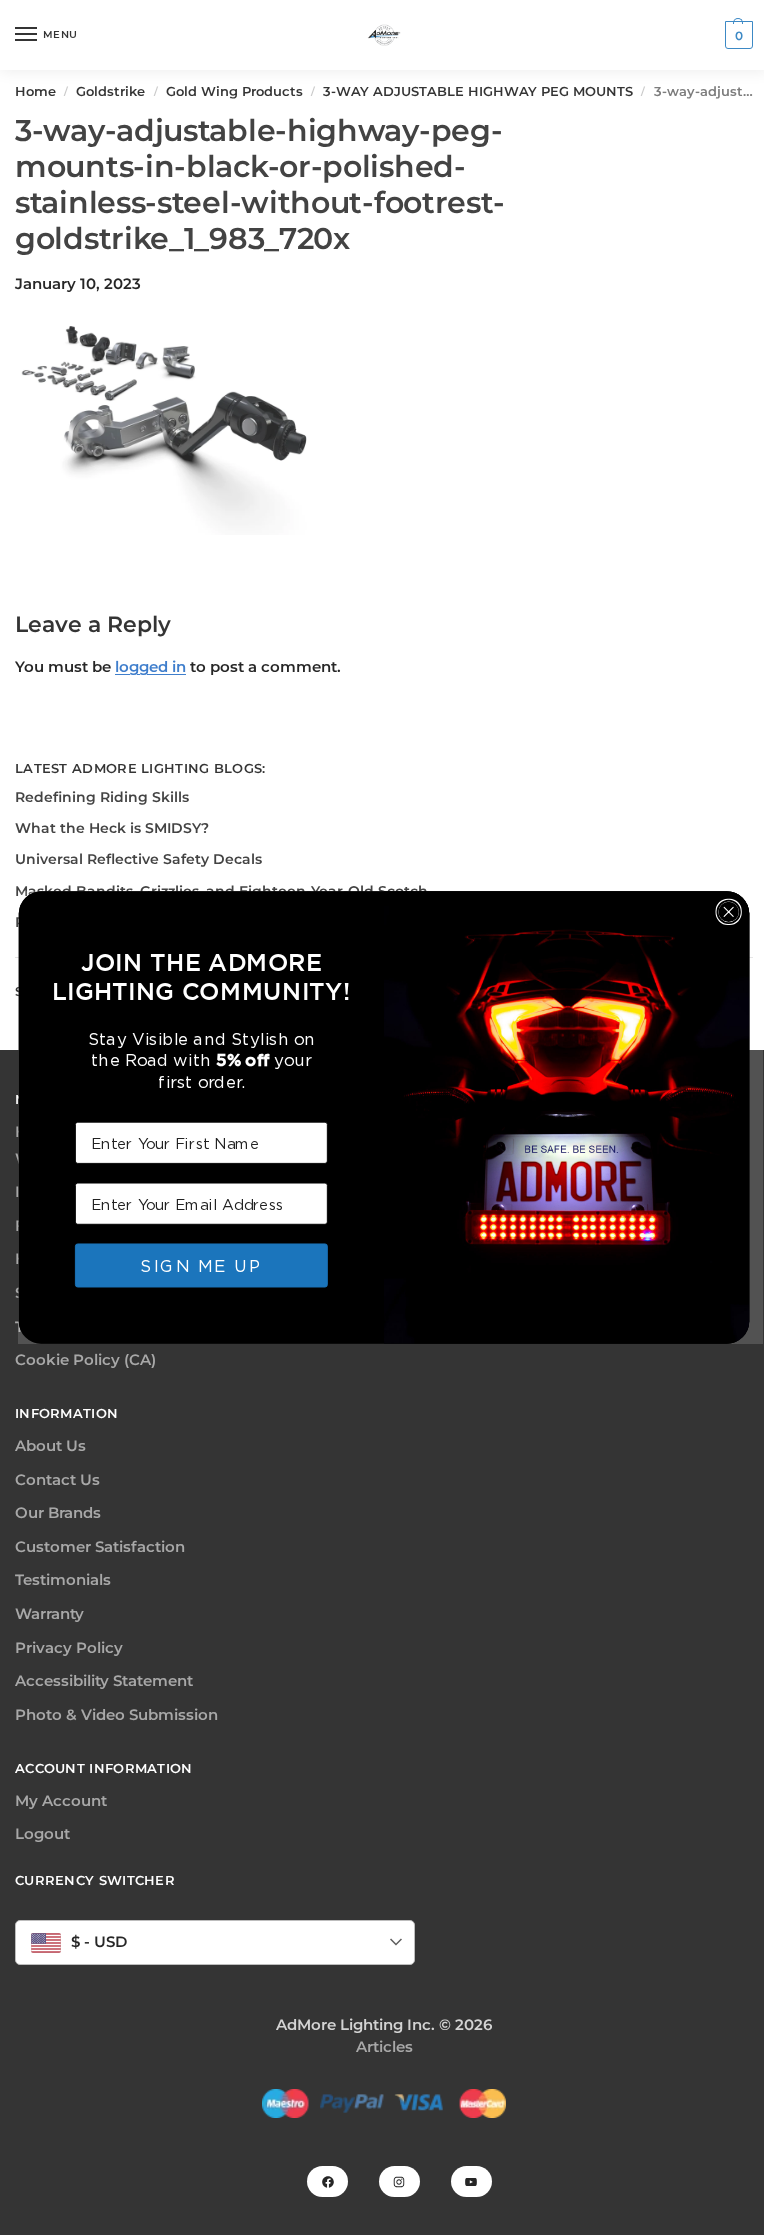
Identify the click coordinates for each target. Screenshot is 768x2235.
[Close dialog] (728, 912)
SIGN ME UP (201, 1265)
